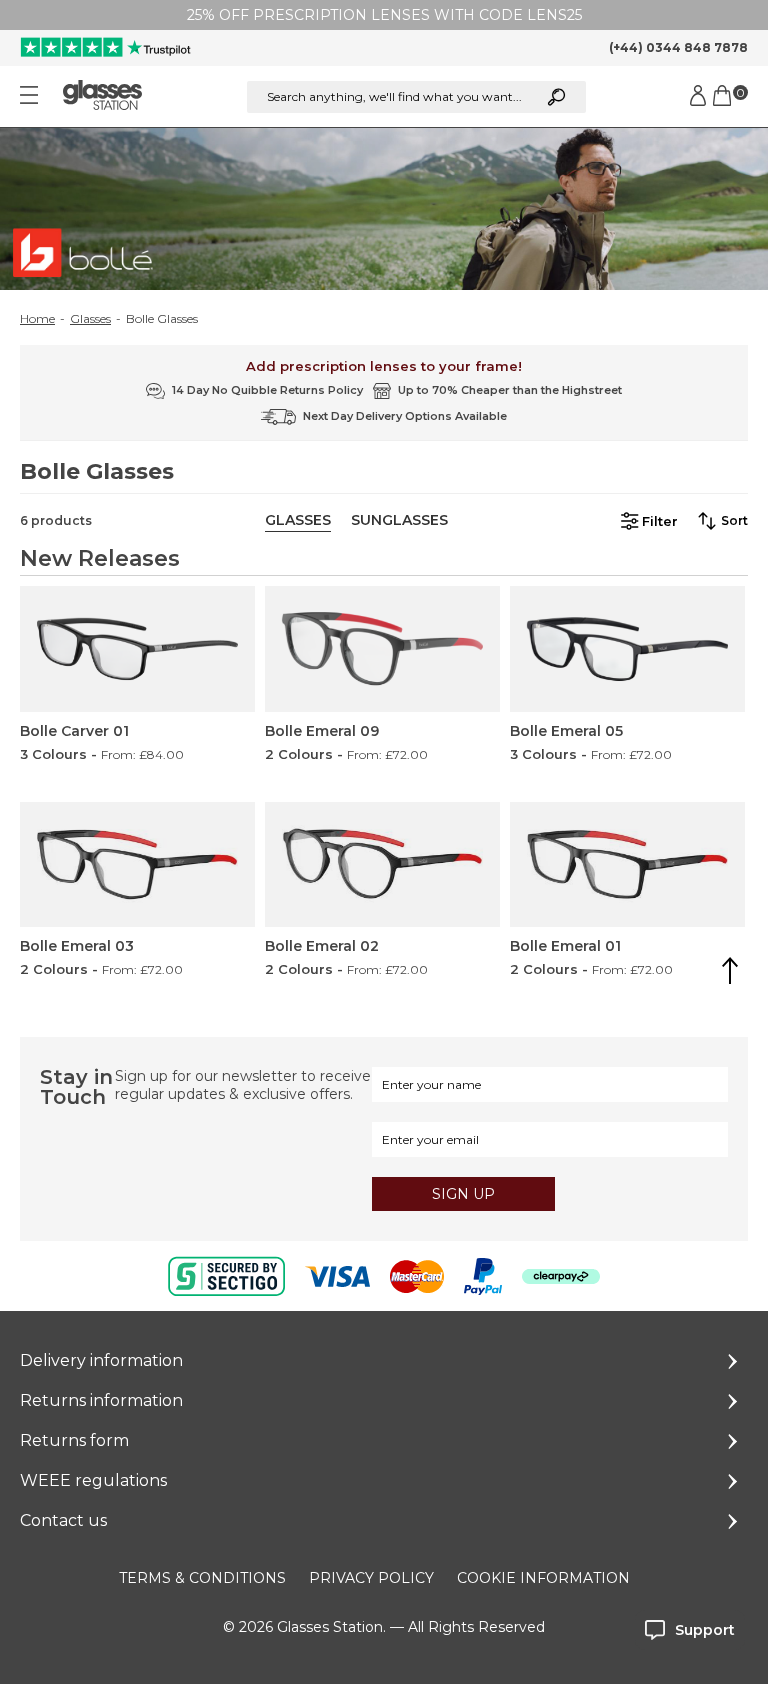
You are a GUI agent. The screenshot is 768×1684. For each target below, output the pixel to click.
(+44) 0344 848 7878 (678, 47)
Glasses (90, 319)
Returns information (101, 1400)
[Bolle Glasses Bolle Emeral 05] (627, 648)
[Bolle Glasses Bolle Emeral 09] (382, 648)
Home (37, 319)
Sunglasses (399, 520)
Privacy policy (371, 1578)
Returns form (74, 1440)
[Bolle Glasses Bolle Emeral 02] (382, 864)
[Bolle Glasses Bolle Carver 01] (137, 648)
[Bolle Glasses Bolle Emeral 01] (627, 864)
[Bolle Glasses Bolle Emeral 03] (137, 864)
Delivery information (101, 1360)
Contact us (63, 1520)
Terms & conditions (202, 1578)
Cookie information (543, 1578)
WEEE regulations (93, 1480)
